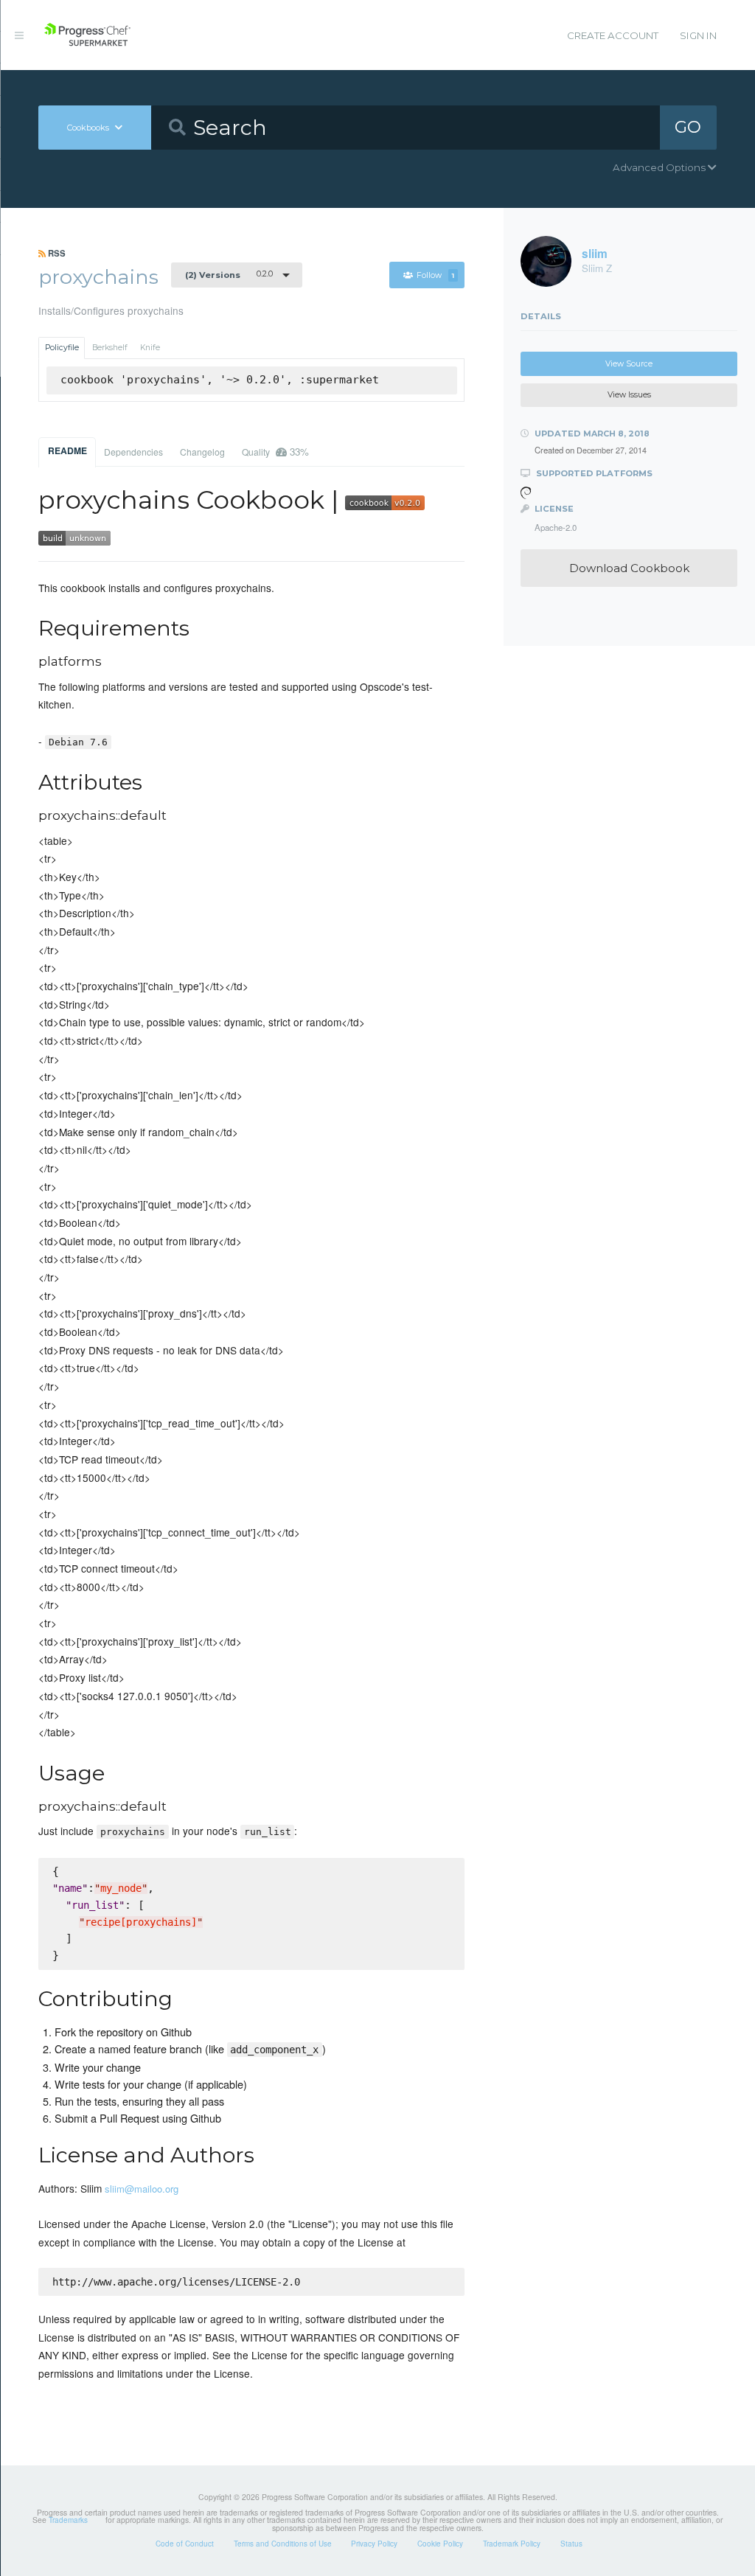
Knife (150, 348)
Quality (275, 452)
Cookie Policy (440, 2544)
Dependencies (133, 452)
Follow (435, 275)
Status (571, 2544)
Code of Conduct (185, 2544)
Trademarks (68, 2520)
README (67, 450)
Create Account (613, 35)
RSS (56, 253)
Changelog (202, 452)
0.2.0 (229, 274)
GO (688, 127)
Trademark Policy (512, 2544)
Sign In (698, 35)
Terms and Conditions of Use (283, 2544)
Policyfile (62, 348)
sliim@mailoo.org (142, 2189)
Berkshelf (110, 348)
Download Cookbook (629, 568)
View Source (629, 364)
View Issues (629, 395)
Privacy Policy (374, 2544)
